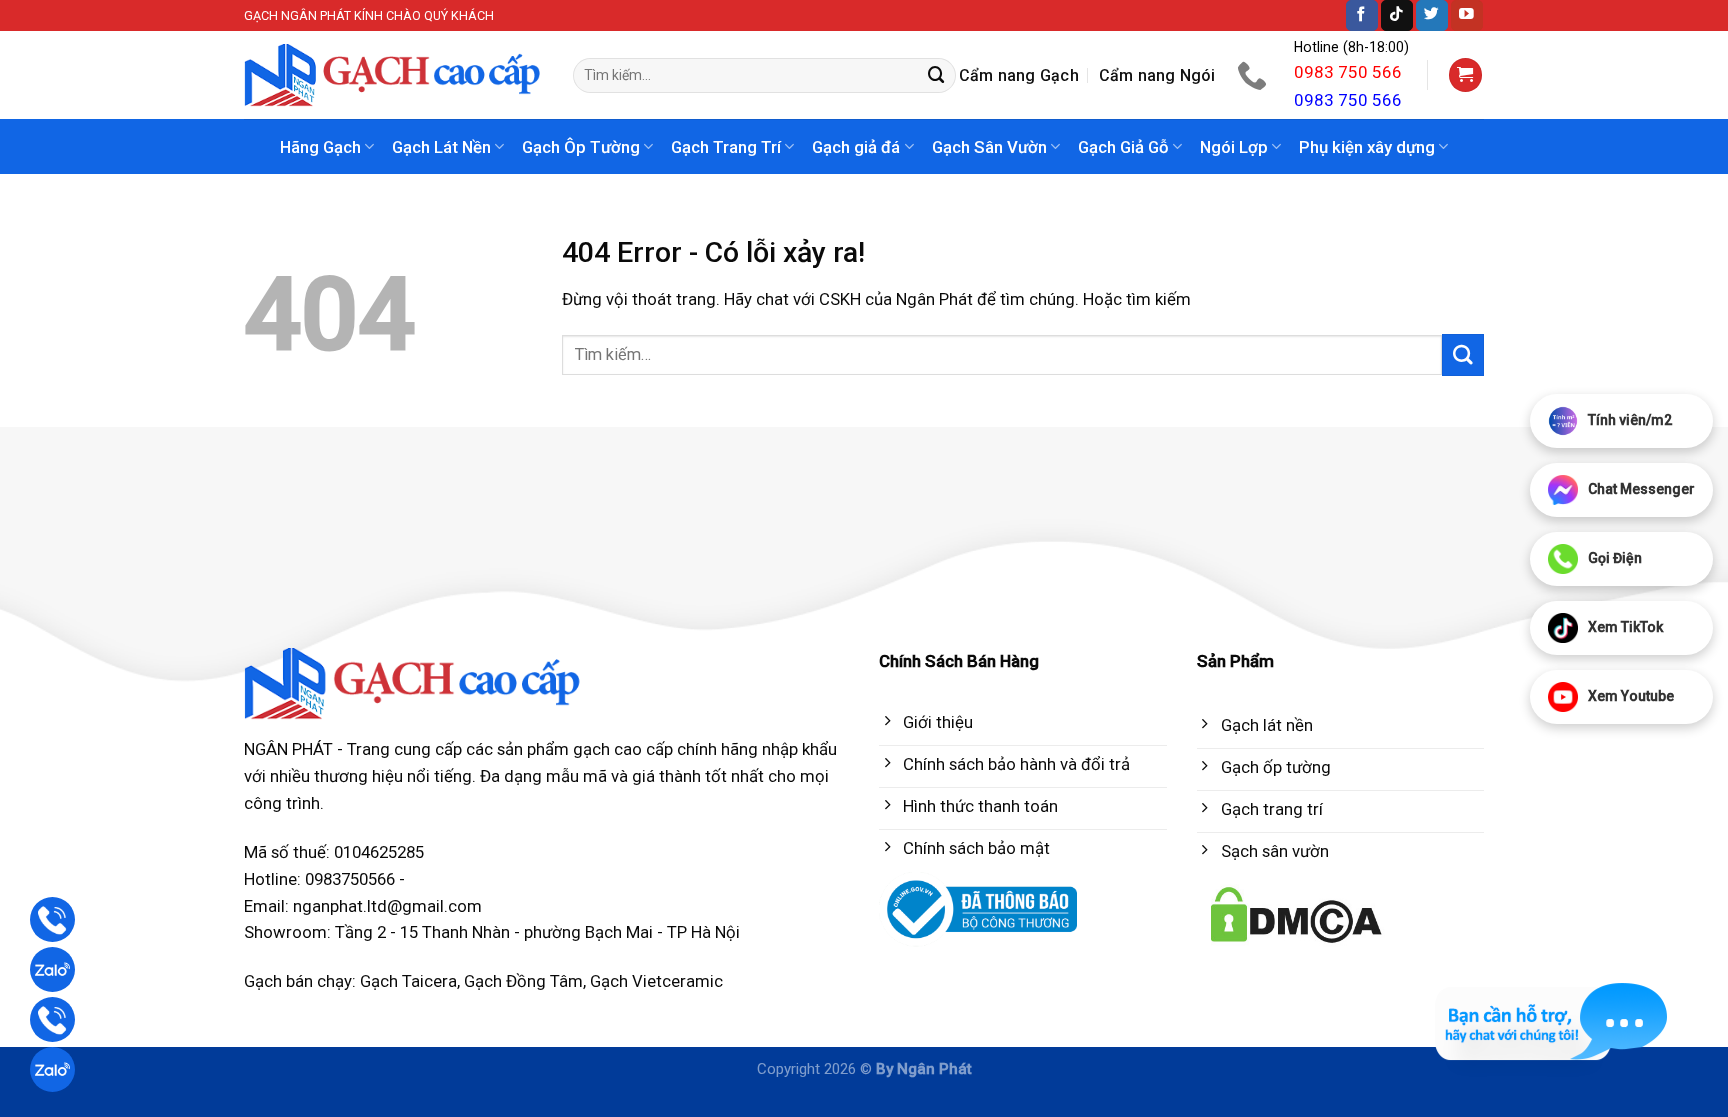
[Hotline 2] (52, 1019)
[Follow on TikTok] (1397, 15)
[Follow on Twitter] (1432, 15)
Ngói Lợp (1234, 147)
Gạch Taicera (408, 981)
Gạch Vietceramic (656, 981)
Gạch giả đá (856, 147)
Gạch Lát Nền (441, 147)
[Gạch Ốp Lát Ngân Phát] (393, 75)
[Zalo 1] (52, 969)
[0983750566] (1254, 75)
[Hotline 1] (52, 919)
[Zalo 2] (52, 1069)
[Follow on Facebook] (1362, 15)
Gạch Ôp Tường (581, 147)
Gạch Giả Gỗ (1123, 147)
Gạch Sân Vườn (989, 147)
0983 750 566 (1348, 72)
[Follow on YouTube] (1467, 15)
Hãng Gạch (320, 147)
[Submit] (937, 75)
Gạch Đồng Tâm (523, 981)
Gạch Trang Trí (726, 147)
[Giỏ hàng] (1466, 75)
